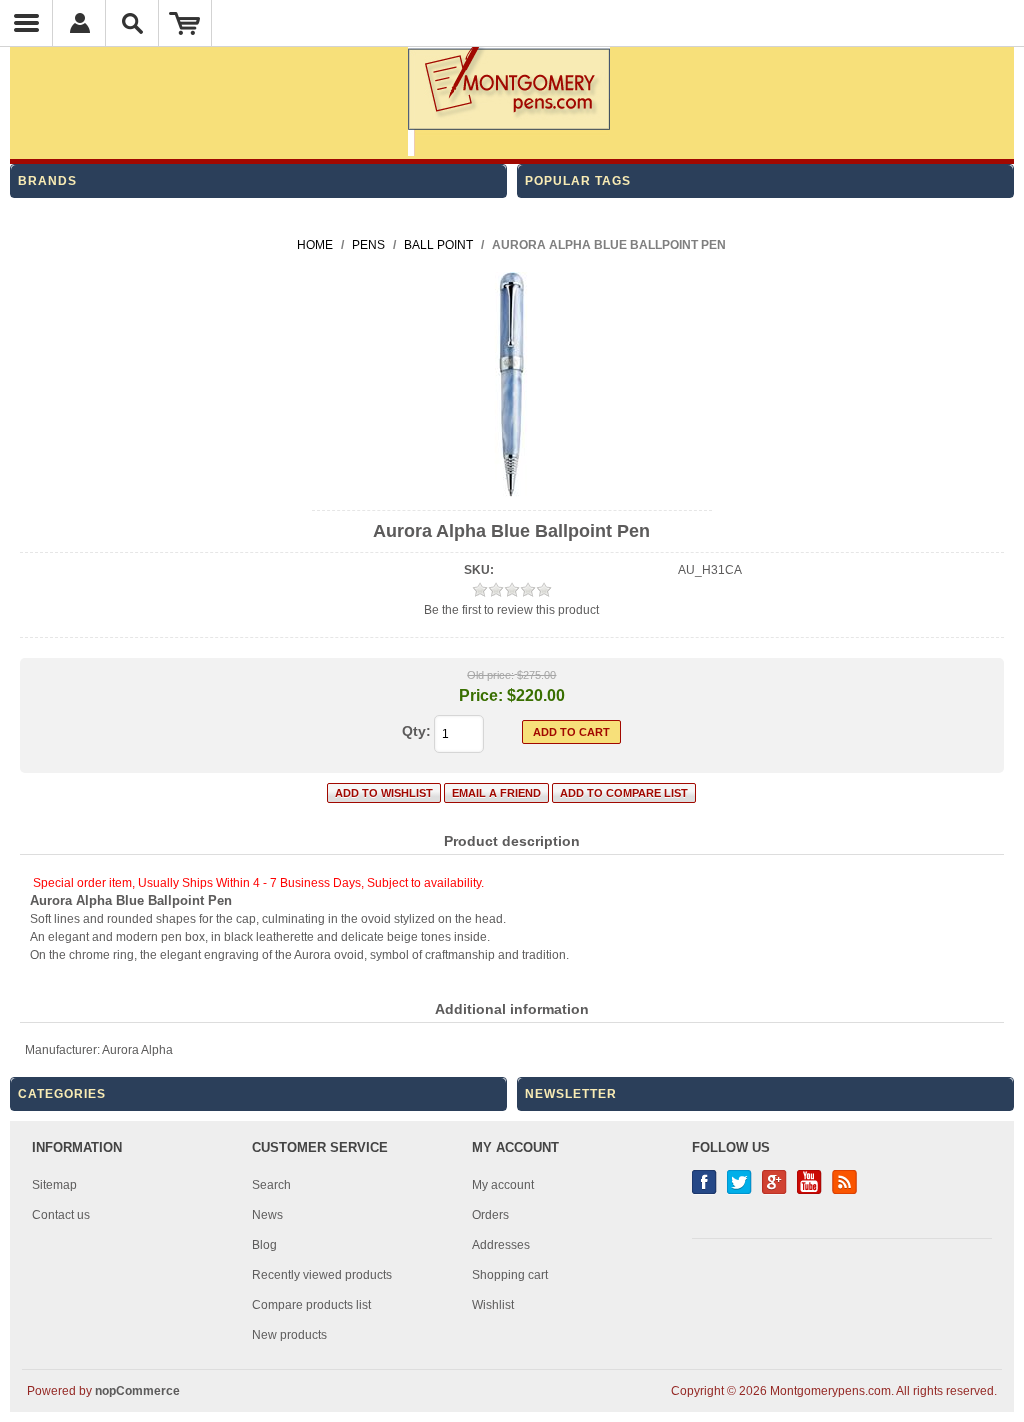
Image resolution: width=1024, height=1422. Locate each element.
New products (289, 1335)
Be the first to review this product (511, 610)
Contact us (61, 1215)
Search (271, 1185)
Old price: (490, 675)
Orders (490, 1215)
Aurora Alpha (137, 1050)
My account (503, 1185)
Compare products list (311, 1305)
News (267, 1215)
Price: (481, 695)
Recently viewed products (322, 1275)
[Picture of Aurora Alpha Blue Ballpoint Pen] (511, 493)
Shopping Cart (185, 23)
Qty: (416, 731)
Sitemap (54, 1185)
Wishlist (493, 1305)
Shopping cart (510, 1275)
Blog (264, 1245)
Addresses (501, 1245)
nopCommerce (137, 1391)
